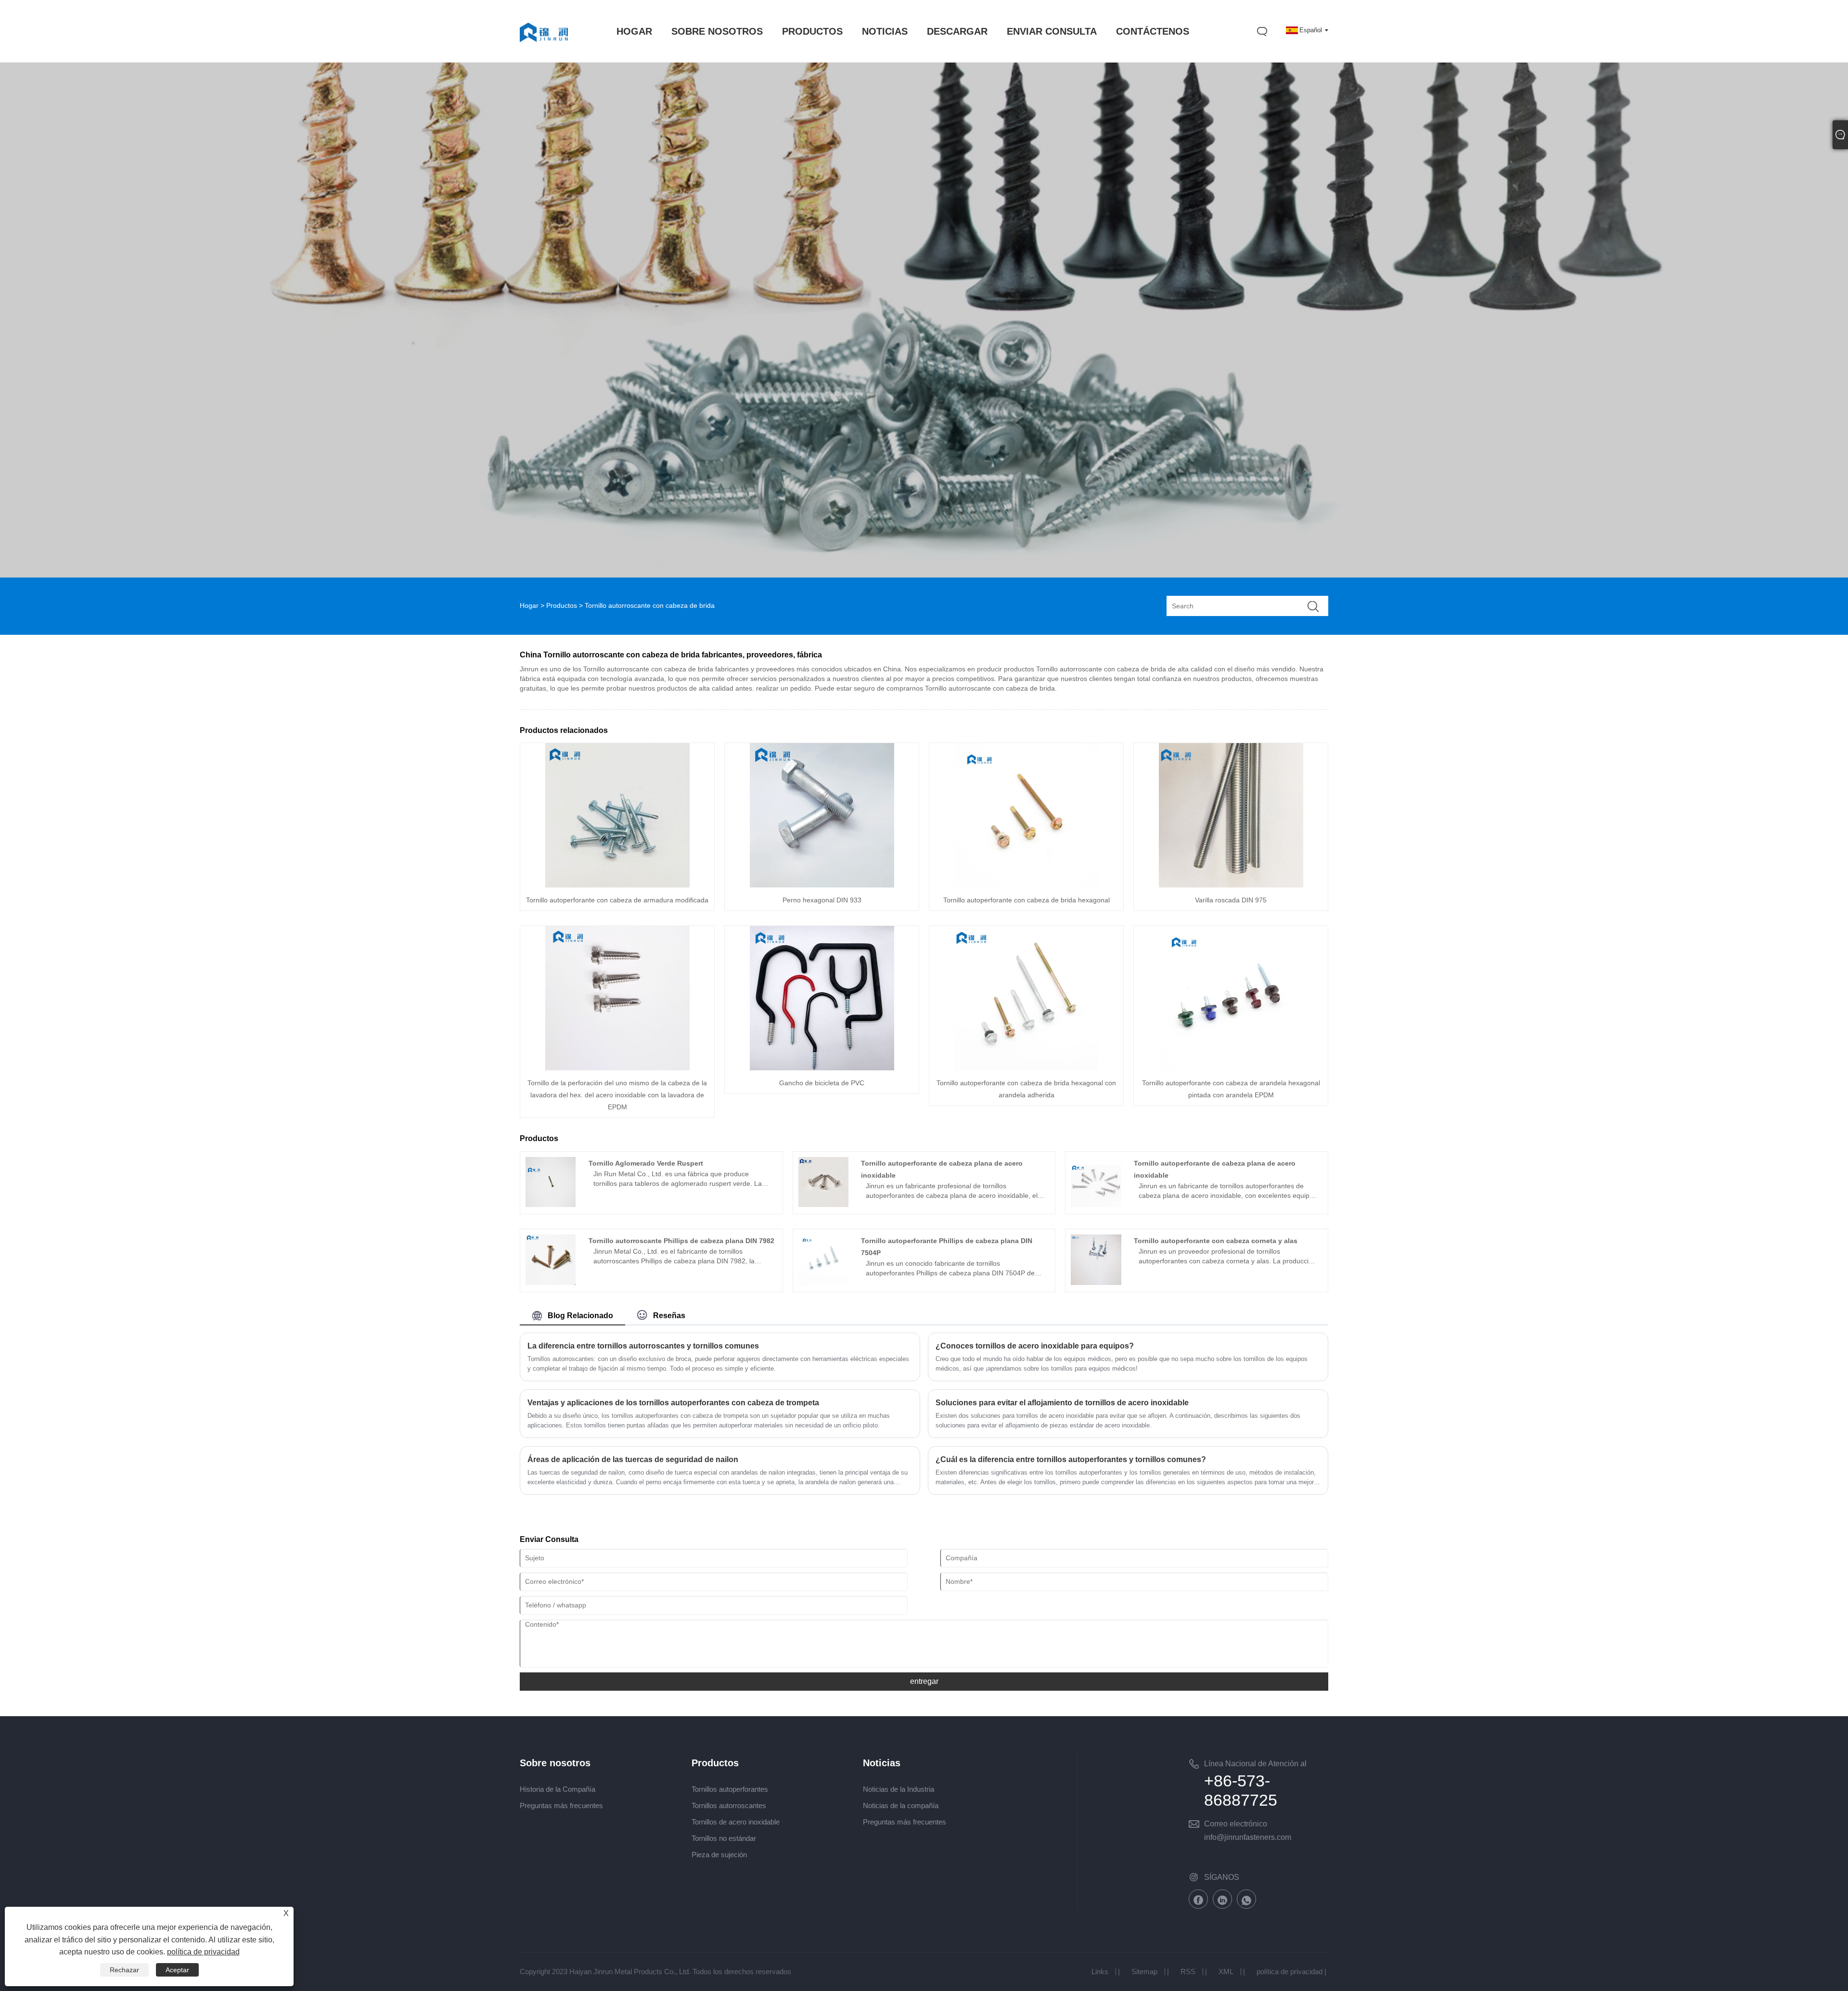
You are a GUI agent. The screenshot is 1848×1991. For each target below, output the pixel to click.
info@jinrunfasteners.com (1248, 1837)
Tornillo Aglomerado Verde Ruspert (646, 1163)
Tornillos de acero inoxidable (736, 1822)
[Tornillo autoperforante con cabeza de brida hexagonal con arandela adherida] (1027, 1068)
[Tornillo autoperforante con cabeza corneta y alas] (1096, 1283)
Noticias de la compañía (901, 1805)
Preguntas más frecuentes (561, 1805)
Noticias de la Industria (898, 1789)
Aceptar (177, 1970)
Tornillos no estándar (724, 1838)
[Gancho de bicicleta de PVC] (822, 1068)
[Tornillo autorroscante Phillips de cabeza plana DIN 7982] (551, 1283)
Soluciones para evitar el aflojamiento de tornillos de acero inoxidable (1062, 1403)
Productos (562, 605)
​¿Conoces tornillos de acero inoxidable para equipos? (1035, 1346)
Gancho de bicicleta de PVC (822, 1083)
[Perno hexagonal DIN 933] (822, 885)
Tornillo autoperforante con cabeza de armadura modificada (617, 900)
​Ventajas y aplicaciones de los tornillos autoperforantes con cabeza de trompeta (673, 1403)
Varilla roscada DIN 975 (1231, 900)
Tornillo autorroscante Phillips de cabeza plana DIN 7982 (681, 1241)
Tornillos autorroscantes (729, 1805)
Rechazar (124, 1970)
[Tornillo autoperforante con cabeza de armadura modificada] (617, 885)
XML (1226, 1972)
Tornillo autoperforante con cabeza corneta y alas (1216, 1241)
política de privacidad (1290, 1972)
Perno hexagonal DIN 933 (822, 900)
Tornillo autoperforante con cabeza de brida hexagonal (1027, 900)
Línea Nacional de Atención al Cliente (1255, 1765)
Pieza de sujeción (719, 1855)
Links (1100, 1972)
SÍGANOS (1222, 1877)
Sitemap (1144, 1972)
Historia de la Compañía (558, 1789)
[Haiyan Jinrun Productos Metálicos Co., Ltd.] (544, 51)
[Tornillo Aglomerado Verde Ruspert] (551, 1205)
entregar (924, 1681)
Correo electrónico (1236, 1824)
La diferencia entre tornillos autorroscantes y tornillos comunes (643, 1346)
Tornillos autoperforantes (730, 1789)
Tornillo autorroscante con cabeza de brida (650, 605)
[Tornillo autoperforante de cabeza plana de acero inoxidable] (824, 1205)
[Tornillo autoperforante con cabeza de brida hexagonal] (1027, 885)
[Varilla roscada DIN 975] (1231, 885)
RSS (1188, 1972)
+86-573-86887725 (1241, 1790)
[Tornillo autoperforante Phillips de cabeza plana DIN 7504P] (824, 1283)
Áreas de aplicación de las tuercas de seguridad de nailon (633, 1459)
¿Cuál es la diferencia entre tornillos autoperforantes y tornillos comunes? (1071, 1459)
